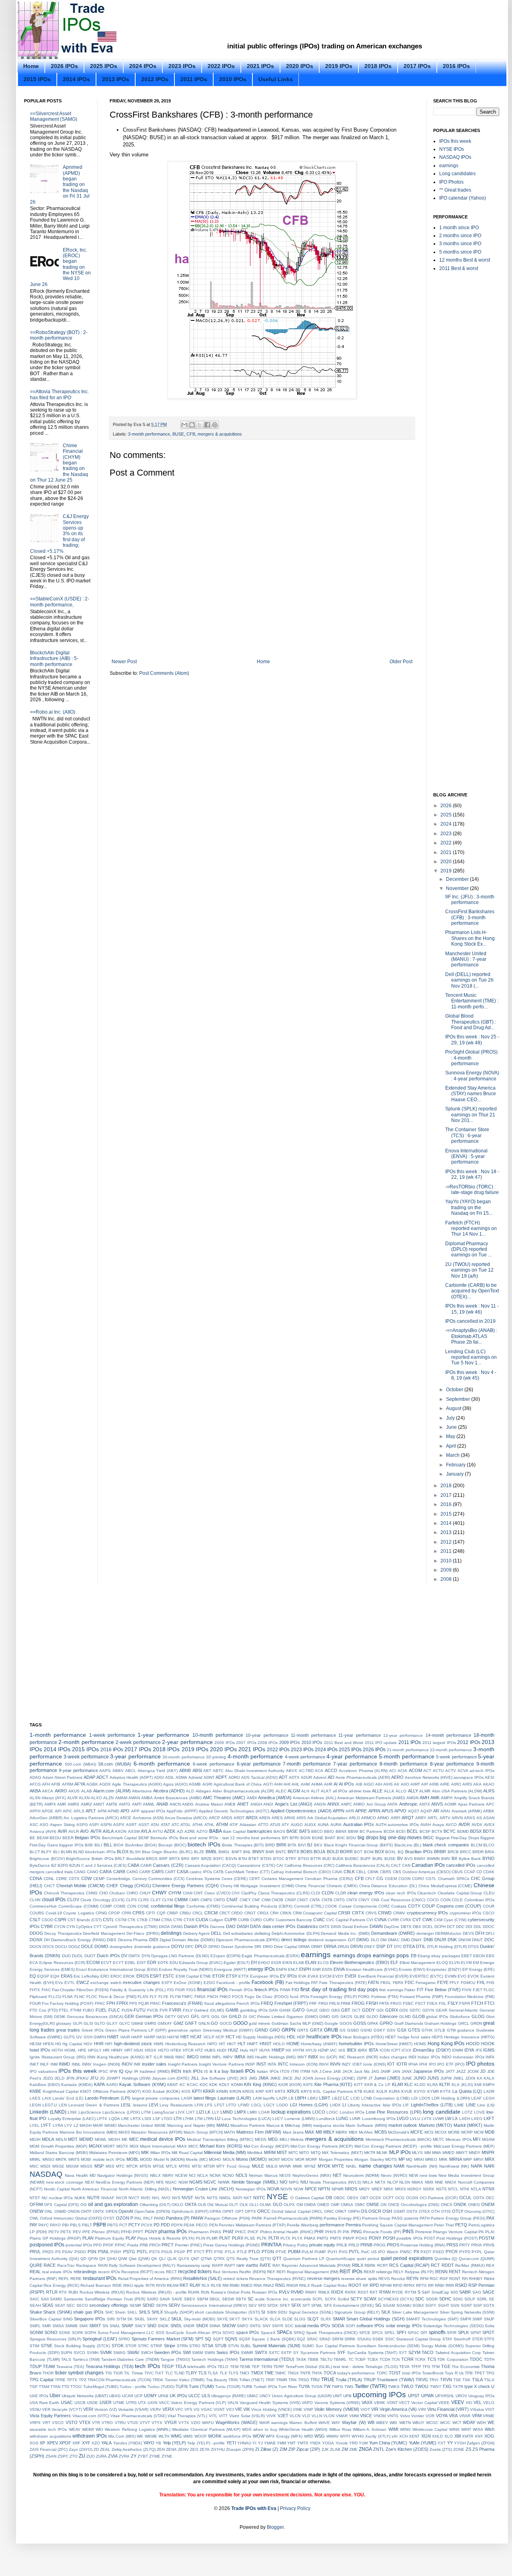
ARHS (290, 1818)
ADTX (294, 1777)
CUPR (231, 1920)
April (452, 1446)
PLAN (88, 2238)
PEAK (189, 2225)
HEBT (391, 2037)
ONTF (86, 2211)
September (459, 1399)
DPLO (201, 1946)
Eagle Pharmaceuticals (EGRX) (271, 1956)
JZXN (470, 2078)
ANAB (162, 1804)
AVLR (74, 1831)
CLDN (328, 1893)
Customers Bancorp (294, 1920)
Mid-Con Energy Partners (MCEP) (322, 2146)
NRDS (351, 2189)
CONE (143, 1906)
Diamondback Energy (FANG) (78, 1940)
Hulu (244, 2050)
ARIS (301, 1818)
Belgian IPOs (88, 1838)
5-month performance (406, 1756)
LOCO (319, 2112)
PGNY (151, 2232)
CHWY (159, 1893)
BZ (54, 1865)
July (451, 1418)
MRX (490, 2159)
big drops (368, 1838)
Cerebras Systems (203, 1879)
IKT (149, 2057)
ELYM (466, 1963)
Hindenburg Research (186, 2044)
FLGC (489, 1990)
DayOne (392, 1927)
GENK (60, 2017)
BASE (292, 1831)
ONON (74, 2211)
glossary (64, 2023)
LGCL (257, 2105)
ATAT (165, 1825)
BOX (379, 1852)
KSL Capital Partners (333, 2091)
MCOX (441, 2132)
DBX (417, 1927)
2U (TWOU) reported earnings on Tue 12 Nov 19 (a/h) (469, 1270)
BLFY (46, 1852)
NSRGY (414, 2189)
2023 (447, 834)
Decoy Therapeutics (63, 1933)
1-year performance (163, 1735)
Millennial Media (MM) (225, 2152)
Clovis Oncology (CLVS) (102, 1900)
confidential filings (168, 1906)
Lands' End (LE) (68, 2098)
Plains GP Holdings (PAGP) (55, 2238)
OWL (34, 2218)
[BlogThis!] (192, 425)
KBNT (173, 2085)
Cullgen (216, 1920)
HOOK (488, 2044)
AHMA (317, 1784)
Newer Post (124, 662)
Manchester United (135, 2125)
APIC (68, 1811)
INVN (335, 2064)
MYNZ (310, 2166)
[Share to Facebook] (207, 425)
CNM (266, 1900)
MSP (99, 2166)
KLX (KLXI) (462, 2085)
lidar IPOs (392, 2105)
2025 (447, 815)
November (458, 888)
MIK (145, 2152)
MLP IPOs (400, 2152)
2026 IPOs (64, 66)
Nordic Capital (57, 2189)
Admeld (195, 1777)
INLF (44, 2064)
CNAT (232, 1900)
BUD (327, 1859)
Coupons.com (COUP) (459, 1906)
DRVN (357, 1946)
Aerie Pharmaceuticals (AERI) (363, 1777)
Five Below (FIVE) (443, 1990)
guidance (466, 2030)
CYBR (47, 1926)
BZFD (63, 1865)
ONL (49, 2211)
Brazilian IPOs (419, 1852)
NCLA (203, 2175)
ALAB (87, 1791)
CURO (256, 1920)
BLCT (35, 1852)
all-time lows (360, 1791)
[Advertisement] (294, 24)
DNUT (477, 1940)
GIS (335, 2017)
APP (135, 1811)
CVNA (380, 1920)
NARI (489, 2166)
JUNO (420, 2078)
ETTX (244, 1976)
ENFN (281, 1969)
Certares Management (282, 1879)
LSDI (147, 2119)
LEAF (476, 2098)
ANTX (425, 1804)
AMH (424, 1798)
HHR (99, 2044)
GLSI (88, 2023)
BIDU (351, 1838)
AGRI (207, 1784)
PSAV (67, 2252)
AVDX (477, 1825)
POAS (361, 2238)
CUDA (202, 1920)
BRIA (490, 1852)
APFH (35, 1811)
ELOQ (442, 1963)
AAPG (105, 1771)
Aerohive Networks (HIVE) (429, 1777)
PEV (77, 2232)
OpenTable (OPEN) (152, 2211)
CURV (269, 1920)
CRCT (225, 1913)
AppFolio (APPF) (182, 1811)
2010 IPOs (233, 79)
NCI (192, 2175)
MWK (298, 2166)
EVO (462, 1976)
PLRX (238, 2238)
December (458, 879)
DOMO (101, 1946)
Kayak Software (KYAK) (142, 2084)
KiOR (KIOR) (290, 2085)
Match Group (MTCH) (203, 2132)
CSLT (35, 1920)
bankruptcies (260, 1831)
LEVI (153, 2105)
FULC (114, 2010)
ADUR (306, 1777)
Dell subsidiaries (238, 1933)
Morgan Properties (336, 2159)
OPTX (250, 2211)
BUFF (366, 1859)
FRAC (155, 2003)
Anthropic (408, 1804)
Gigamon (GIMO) (302, 2017)
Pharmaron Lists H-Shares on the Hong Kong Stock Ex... (470, 938)
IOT (391, 2064)
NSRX (429, 2189)
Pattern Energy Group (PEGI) (458, 2218)
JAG (375, 2071)
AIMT (415, 1784)
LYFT (46, 2125)
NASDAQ (46, 2174)
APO (125, 1811)
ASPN (106, 1825)
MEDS (261, 2139)
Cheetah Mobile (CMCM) (81, 1886)
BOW (369, 1852)
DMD (406, 1940)
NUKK (80, 2198)
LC (346, 2098)
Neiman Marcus (263, 2175)
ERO (105, 1976)
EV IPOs (288, 1976)
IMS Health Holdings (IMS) (271, 2057)
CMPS (206, 1900)
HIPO (212, 2044)
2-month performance (86, 1742)
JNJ (297, 2078)
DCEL (428, 1927)
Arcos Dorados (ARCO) (186, 1818)
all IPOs (340, 1791)
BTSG (304, 1859)
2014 (447, 1523)
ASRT (131, 1825)
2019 (447, 871)
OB (329, 2198)
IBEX (352, 2050)
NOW (298, 2189)
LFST (219, 2105)
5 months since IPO (460, 252)
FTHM (76, 2010)
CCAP (470, 1872)
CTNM (154, 1920)
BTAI (243, 1859)
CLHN (35, 1900)
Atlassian (248, 1825)
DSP (381, 1946)
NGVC (210, 2182)
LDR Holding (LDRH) (451, 2098)
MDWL (101, 2139)
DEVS (468, 1933)
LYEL (35, 2125)
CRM (297, 1913)
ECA (34, 1963)
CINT (198, 1893)
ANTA (392, 1804)
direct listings (294, 1940)
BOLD (333, 1852)
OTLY (458, 2211)
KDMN (237, 2085)
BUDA (338, 1859)
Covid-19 (54, 1913)
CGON (404, 1879)
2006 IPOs (224, 1743)
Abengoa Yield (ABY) (158, 1771)
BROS (152, 1859)
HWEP (278, 2050)
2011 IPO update (381, 1743)
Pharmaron (199, 2232)
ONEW (36, 2211)
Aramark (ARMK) (467, 1811)
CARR (145, 1872)
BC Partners (371, 1831)
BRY (195, 1859)
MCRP (467, 2132)
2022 (447, 843)
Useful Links (276, 79)
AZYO (202, 1831)
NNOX (451, 2182)
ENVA (339, 1969)
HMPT (252, 2044)
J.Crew (325, 2071)
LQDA (114, 2119)
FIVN (467, 1990)
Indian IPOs (429, 2057)
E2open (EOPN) (225, 1956)
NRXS (400, 2189)
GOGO (240, 2023)
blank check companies (446, 1845)
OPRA (215, 2211)
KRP (260, 2091)
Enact (81, 1969)
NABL (351, 2166)
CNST (303, 1900)
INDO (447, 2057)
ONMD (60, 2211)
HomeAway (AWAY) (319, 2044)
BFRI (294, 1838)
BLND (79, 1852)
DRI (258, 1947)
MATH (229, 2132)
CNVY (364, 1900)
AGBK (92, 1784)
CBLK (349, 1872)
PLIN (201, 2238)
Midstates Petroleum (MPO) (115, 2153)
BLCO (489, 1845)
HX (288, 2050)
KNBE (35, 2091)
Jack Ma (362, 2071)
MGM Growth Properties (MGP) (58, 2146)
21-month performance (408, 1750)
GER (129, 2016)
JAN (396, 2071)
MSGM (72, 2166)
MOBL (133, 2159)
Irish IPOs (193, 2071)
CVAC (319, 1920)
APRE (361, 1811)
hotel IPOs (40, 2050)
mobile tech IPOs (109, 2159)
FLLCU (55, 1997)
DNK (452, 1940)
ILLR (158, 2057)
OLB (202, 2205)
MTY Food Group (233, 2166)
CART (170, 1872)
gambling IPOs (254, 2010)
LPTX (102, 2119)
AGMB (195, 1784)
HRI (106, 2050)
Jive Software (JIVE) (220, 2078)
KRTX (280, 2091)
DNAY (417, 1940)
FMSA (200, 1997)
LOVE (480, 2112)
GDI (380, 2010)
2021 (447, 852)
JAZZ (461, 2071)
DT (390, 1946)
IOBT (357, 2064)
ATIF (234, 1825)
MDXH (114, 2139)
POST (430, 2238)
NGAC (171, 2182)
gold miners (259, 2023)
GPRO (386, 2023)
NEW (413, 2175)
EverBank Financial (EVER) (383, 1976)
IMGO (193, 2057)
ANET (243, 1804)
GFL (195, 2016)
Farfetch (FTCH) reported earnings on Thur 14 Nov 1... (471, 1229)
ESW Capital (187, 1976)
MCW (479, 2132)
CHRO (132, 1893)
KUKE (369, 2091)
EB (414, 1956)
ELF (394, 1962)
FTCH (477, 2003)
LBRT (325, 2098)
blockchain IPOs (100, 1852)
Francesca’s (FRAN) (182, 2003)
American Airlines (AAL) (314, 1798)
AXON (121, 1831)
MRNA (456, 2159)
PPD (97, 2245)
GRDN (476, 2023)
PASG (397, 2218)
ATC (175, 1825)
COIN (445, 1900)
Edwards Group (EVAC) (201, 1963)
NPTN (324, 2189)
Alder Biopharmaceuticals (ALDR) (243, 1791)
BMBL (211, 1852)
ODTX (479, 2198)
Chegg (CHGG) (136, 1886)
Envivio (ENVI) (412, 1969)
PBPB (100, 2225)
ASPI (94, 1825)
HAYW (173, 2037)
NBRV (168, 2175)
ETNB (205, 1976)
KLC (409, 2084)
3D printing (216, 1757)
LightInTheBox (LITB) (432, 2105)
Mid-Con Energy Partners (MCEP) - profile (393, 2146)
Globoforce (460, 2017)
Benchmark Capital (120, 1838)
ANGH (256, 1804)
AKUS (74, 1791)
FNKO (225, 1997)
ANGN (320, 1804)
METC (438, 2139)
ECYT (118, 1963)
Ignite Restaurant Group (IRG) (58, 2057)
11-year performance (359, 1735)
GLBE (360, 2017)
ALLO (401, 1791)
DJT (352, 1940)
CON (132, 1906)
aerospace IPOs (469, 1777)
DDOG (36, 1933)
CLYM (167, 1900)
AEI (331, 1777)
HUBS (210, 2050)
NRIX (388, 2189)
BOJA (319, 1852)
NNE (439, 2182)
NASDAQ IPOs (455, 157)
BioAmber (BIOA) (141, 1845)
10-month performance (218, 1735)
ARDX (252, 1818)
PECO (202, 2225)
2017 (447, 1495)
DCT (451, 1927)
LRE (125, 2119)
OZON (123, 2218)
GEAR (441, 2010)
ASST (144, 1825)
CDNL (49, 1879)
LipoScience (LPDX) (121, 2112)
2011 (447, 1551)
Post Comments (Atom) (164, 673)
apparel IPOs (153, 1811)
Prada (133, 2245)
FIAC (46, 1990)
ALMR (425, 1791)
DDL (478, 1927)
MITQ (316, 2153)
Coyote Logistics (79, 1913)
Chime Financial (310, 1886)
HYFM (298, 2050)
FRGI (323, 2003)
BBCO (317, 1831)
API (58, 1811)
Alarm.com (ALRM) (112, 1791)
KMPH (489, 2085)
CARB (119, 1872)
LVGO (403, 2118)
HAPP (137, 2037)
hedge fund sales (414, 2037)
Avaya (438, 1825)
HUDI (222, 2050)
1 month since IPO (459, 228)
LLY (216, 2112)
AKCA (48, 1791)
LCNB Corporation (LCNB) (385, 2098)
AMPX (50, 1804)
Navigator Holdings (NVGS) (123, 2175)
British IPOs (103, 1859)
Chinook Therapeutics (64, 1893)
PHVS (331, 2232)
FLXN (143, 1997)
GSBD (353, 2030)
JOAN (308, 2078)
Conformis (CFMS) (203, 1906)
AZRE (190, 1831)
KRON (235, 2091)
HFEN (48, 2044)
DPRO (214, 1947)
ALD (190, 1791)
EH (254, 1962)
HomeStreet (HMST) (394, 2044)
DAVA (336, 1927)
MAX (309, 2132)
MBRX (341, 2132)
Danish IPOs (196, 1926)
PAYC (44, 2225)
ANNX (333, 1804)
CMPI (194, 1900)
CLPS (131, 1900)
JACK (348, 2071)
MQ (409, 2159)
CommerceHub (43, 1906)
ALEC (281, 1791)
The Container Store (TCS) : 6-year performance (467, 1135)
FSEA (432, 2003)
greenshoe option (185, 2030)
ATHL (209, 1825)
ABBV (118, 1771)
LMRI (252, 2112)
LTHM (188, 2119)
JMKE (275, 2078)
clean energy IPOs (366, 1893)
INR (137, 2064)
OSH (387, 2211)
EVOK (473, 1976)
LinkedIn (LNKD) (48, 2112)
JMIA (263, 2078)
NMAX (417, 2182)
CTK (132, 1920)
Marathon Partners (248, 2125)
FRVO (396, 2003)
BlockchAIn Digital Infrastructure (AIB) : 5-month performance (54, 659)
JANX (407, 2071)
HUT (254, 2050)
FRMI (346, 2003)
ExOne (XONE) (188, 1983)
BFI (285, 1838)
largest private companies (156, 2098)
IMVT (302, 2057)
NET (337, 2175)
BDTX (489, 1831)
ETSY (232, 1976)
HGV (88, 2044)
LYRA (58, 2125)
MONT (274, 2159)
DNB (428, 1940)
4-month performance (255, 1756)
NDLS (241, 2175)
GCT (356, 2010)
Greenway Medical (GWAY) (228, 2030)
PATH (425, 2218)
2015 (447, 1514)
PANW (197, 2218)
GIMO (325, 2017)
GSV (391, 2030)
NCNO (228, 2175)
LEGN (35, 2105)
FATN (373, 1982)
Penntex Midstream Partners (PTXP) (252, 2225)
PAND (159, 2218)
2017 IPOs (417, 66)
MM (428, 2153)
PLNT (225, 2238)
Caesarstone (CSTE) (256, 1865)
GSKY (379, 2030)
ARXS (470, 1818)
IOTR (402, 2064)
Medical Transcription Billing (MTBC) (220, 2139)
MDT (73, 2139)
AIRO (456, 1784)
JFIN (70, 2078)
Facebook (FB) (268, 1982)
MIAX (182, 2146)
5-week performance (456, 1757)
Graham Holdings (440, 2023)
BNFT (237, 1852)
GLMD (405, 2017)
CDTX (74, 1879)
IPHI (423, 2064)
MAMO (111, 2125)
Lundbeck (326, 2119)
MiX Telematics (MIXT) (342, 2153)
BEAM (43, 1838)
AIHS (388, 1784)
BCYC (450, 1831)
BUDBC (352, 1859)
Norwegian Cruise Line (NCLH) (203, 2189)
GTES (414, 2030)
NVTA (200, 2198)
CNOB (277, 1900)
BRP (163, 1859)
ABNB (185, 1770)
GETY (170, 2017)
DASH (243, 1926)
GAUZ (312, 2010)
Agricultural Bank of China (238, 1784)
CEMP (99, 1879)
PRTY (465, 2245)
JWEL (459, 2078)
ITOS (285, 2071)
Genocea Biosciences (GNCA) (95, 2017)
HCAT (196, 2037)
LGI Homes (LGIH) (309, 2105)
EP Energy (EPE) (478, 1969)
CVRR (393, 1920)
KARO (112, 2085)
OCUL (465, 2198)
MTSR (209, 2166)
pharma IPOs (173, 2232)
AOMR (450, 1804)
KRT (270, 2091)
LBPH (300, 2098)
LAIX (47, 2098)
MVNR (285, 2166)
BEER (68, 1838)
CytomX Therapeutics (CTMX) (130, 1927)
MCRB (454, 2132)
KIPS (308, 2085)
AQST (414, 1811)
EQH (55, 1976)
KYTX (445, 2091)
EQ (33, 1976)
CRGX (263, 1913)
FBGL (386, 1983)
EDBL (130, 1963)
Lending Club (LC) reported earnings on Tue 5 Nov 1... (471, 1357)
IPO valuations (43, 2071)
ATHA (198, 1825)
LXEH (465, 2119)
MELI (284, 2139)
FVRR (175, 2010)
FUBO (88, 2010)
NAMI (399, 2166)
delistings (171, 1933)
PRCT (168, 2245)
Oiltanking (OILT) (155, 2205)
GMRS (150, 2023)
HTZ (199, 2050)
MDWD (86, 2139)
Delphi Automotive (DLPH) (296, 1933)
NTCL (453, 2189)
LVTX (427, 2119)
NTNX (488, 2189)
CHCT (49, 1886)
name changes (375, 2166)
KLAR (398, 2084)
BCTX (437, 1831)
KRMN (222, 2091)
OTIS (446, 2211)
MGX (134, 2146)
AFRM (68, 1784)
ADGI (159, 1777)
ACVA (463, 1771)
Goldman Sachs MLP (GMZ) (298, 2023)
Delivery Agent (196, 1933)
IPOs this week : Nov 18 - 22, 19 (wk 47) (472, 1174)
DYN (146, 1956)
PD (157, 2225)
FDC (409, 1982)
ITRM (305, 2071)
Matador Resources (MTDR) (157, 2132)
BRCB (453, 1852)
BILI (98, 1845)
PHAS (216, 2232)
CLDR (341, 1893)
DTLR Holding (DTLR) (447, 1947)
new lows (428, 2175)
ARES (277, 1818)
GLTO (100, 2023)
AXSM (134, 1831)
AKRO (61, 1791)
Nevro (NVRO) (394, 2175)
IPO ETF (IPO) (451, 2064)
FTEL (64, 2010)
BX (454, 1858)
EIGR (276, 1963)
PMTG (323, 2238)
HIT (222, 2044)
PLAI (490, 2232)
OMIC (360, 2205)
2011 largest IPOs (439, 1743)
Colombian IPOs (480, 1900)
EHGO (264, 1963)
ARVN (457, 1818)
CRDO (237, 1913)
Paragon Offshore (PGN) (227, 2218)
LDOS (425, 2098)
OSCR (375, 2211)
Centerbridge (118, 1879)
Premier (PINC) (188, 2245)
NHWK (224, 2182)
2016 (447, 1504)
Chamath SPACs (454, 1879)
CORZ (384, 1906)
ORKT (341, 2211)
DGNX (36, 1940)
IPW (113, 2071)
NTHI (465, 2189)
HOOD (473, 2044)
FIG (171, 1990)
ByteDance (40, 1865)
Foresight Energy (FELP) (333, 1997)
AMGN (412, 1798)
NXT (248, 2198)
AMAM (121, 1798)
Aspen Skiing (62, 1825)
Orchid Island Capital (291, 2211)
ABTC (218, 1771)
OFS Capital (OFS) (61, 2205)
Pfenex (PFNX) (105, 2232)
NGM (183, 2182)
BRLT (120, 1859)
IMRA (240, 2057)
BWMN (433, 1859)
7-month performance (307, 1764)
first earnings (391, 1990)
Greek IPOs (93, 2030)
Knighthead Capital (61, 2091)
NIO (284, 2182)
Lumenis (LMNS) (300, 2119)
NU (44, 2198)
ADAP (89, 1777)
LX (455, 2118)
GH (224, 2017)
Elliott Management (417, 1963)
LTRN (209, 2119)
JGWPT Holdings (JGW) (128, 2078)
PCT (123, 2225)
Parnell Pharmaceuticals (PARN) (293, 2218)
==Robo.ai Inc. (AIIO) (53, 712)
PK (481, 2232)
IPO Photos (451, 182)
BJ (310, 1845)
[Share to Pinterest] (215, 425)
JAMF (386, 2071)
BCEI (401, 1831)
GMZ (179, 2023)
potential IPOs (79, 2245)
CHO (104, 1893)
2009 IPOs (290, 1742)
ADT (283, 1777)
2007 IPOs (246, 1743)
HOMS (420, 2044)
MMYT (462, 2153)
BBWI (353, 1831)
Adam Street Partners (62, 1777)
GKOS (346, 2017)
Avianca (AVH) (43, 1831)
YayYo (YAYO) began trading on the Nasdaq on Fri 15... (469, 1207)
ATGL (186, 1825)
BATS (305, 1831)
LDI (414, 2098)
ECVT (106, 1963)
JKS (243, 2078)
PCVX (147, 2225)
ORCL (317, 2211)
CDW (86, 1878)
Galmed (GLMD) (209, 2010)
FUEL (101, 2010)
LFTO (231, 2105)
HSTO (164, 2050)
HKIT (231, 2044)
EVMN (451, 1976)
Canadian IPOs (428, 1865)
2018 (447, 1486)
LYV (68, 2125)
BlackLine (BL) (408, 1845)
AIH (379, 1784)
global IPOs (437, 2017)
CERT (255, 1879)
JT (371, 2078)
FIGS (191, 1990)
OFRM (36, 2204)
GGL (216, 2017)
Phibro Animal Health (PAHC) (287, 2232)
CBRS (386, 1872)
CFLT (370, 1879)
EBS (490, 1956)
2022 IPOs (221, 66)
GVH (88, 2037)
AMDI (252, 1798)
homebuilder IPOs (356, 2044)
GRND (261, 2030)
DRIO (268, 1947)
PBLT (87, 2225)
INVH (324, 2064)
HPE (82, 2050)
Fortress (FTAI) (385, 1997)
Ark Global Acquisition (327, 1818)
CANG (80, 1872)
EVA (302, 1976)
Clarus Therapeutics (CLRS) (284, 1893)
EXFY (167, 1983)
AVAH (426, 1825)
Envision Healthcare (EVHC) (372, 1969)
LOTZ (467, 2112)
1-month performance (58, 1735)
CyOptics (84, 1927)
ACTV (451, 1771)
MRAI (419, 2159)
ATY (285, 1825)
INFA (490, 2057)
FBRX (398, 1983)
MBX (353, 2132)
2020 (447, 862)
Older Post (401, 662)
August (454, 1408)
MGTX (122, 2146)
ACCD (331, 1770)
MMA (437, 2153)
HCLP (209, 2037)
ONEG (474, 2205)
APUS (387, 1811)
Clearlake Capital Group (460, 1893)
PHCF (253, 2232)
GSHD (366, 2030)
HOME (293, 2044)
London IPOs (352, 2112)
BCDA (389, 1831)
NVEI (146, 2198)
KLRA (433, 2085)
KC (182, 2085)
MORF (311, 2159)
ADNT (209, 1777)
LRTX (136, 2119)
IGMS (489, 2050)
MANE (160, 2125)
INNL (76, 2064)
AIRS (467, 1784)
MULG (272, 2166)
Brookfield (136, 1859)
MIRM (270, 2152)
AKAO (489, 1784)
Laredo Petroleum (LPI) (108, 2098)
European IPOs (264, 1976)
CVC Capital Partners (346, 1920)
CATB (218, 1872)
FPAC (100, 2003)
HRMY (117, 2050)
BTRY (291, 1859)
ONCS (447, 2205)
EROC (116, 1976)
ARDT (239, 1818)
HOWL (70, 2050)
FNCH (213, 1997)
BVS (409, 1859)
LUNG (342, 2118)
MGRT (109, 2146)
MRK (443, 2159)
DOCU (61, 1947)
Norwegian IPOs (251, 2189)
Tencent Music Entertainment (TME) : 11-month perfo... (472, 1001)
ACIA (402, 1771)
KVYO (420, 2091)
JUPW (446, 2078)
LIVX (180, 2112)
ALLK (389, 1791)
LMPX (240, 2112)
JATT (450, 2071)
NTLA (476, 2189)
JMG (253, 2078)
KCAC (192, 2085)
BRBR (440, 1852)
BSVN (231, 1859)
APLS (79, 1811)
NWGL (225, 2198)
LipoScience (90, 2112)
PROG (380, 2245)
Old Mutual (217, 2205)
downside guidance (152, 1947)
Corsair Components (358, 1906)
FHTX (35, 1990)
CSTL (108, 1920)
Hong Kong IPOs (446, 2044)
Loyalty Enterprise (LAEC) (72, 2119)
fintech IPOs (267, 1990)
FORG (364, 1997)
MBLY (329, 2132)
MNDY (475, 2153)
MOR (300, 2159)
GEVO (183, 2017)
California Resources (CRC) (309, 1865)
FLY (153, 1997)
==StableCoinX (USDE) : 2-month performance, (60, 602)
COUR (489, 1906)
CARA (106, 1872)
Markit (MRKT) (468, 2125)
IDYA (469, 2050)
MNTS (74, 2159)
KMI (478, 2085)
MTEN (145, 2166)
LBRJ (313, 2098)
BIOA (119, 1845)
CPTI (151, 1913)
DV (124, 1956)
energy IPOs (261, 1969)
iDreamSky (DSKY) (432, 2050)
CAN (406, 1865)
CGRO (418, 1879)
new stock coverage (65, 2182)
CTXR (189, 1920)
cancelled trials (59, 1872)
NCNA (215, 2175)
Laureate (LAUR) (234, 2098)
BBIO (329, 1831)
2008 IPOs (268, 1743)
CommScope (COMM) (78, 1906)
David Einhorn (355, 1927)
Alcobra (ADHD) (169, 1791)
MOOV (287, 2159)
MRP (468, 2159)
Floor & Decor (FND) (118, 1997)
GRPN (289, 2030)
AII (397, 1784)
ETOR (219, 1976)
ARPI (396, 1818)
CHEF (112, 1886)
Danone (217, 1927)
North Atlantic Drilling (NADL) (145, 2189)
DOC (489, 1940)
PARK (257, 2218)
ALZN (108, 1798)
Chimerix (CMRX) (342, 1886)
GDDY (368, 2010)
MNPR (488, 2152)
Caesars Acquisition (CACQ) (210, 1865)
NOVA (273, 2189)
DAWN (376, 1926)
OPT (239, 2211)
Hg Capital (72, 2044)
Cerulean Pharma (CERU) (329, 1879)
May (451, 1436)
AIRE (445, 1784)
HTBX (176, 2050)
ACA (319, 1771)
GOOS (346, 2023)
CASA (183, 1872)
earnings (449, 166)
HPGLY (95, 2050)
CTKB (142, 1920)
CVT (417, 1920)
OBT (364, 2198)
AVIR (62, 1831)
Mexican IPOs (459, 2139)
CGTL (431, 1879)
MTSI (197, 2166)
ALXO (96, 1798)
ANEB (230, 1804)
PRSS (452, 2245)
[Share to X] (200, 425)
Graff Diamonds (409, 2023)
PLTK (262, 2238)
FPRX (122, 2003)
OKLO (177, 2205)
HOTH (57, 2050)
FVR (164, 2010)
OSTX (412, 2211)
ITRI (295, 2071)
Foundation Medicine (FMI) (470, 1997)
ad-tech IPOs (482, 1771)
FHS (490, 1983)
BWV (446, 1859)
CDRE (62, 1879)
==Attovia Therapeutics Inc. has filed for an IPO (59, 394)
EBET (467, 1956)
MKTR (370, 2153)
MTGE (159, 2166)
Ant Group (376, 1804)
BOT (358, 1852)
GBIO (324, 2010)
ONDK (460, 2204)
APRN (374, 1811)
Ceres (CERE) (235, 1879)
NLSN (405, 2182)
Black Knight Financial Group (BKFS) (358, 1845)
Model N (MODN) (169, 2159)
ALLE (377, 1791)
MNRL (35, 2159)
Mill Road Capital (187, 2153)
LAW (257, 2098)
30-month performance (183, 1757)
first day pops (363, 1990)
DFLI (490, 1933)
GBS (336, 2010)
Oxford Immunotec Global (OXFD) (71, 2218)
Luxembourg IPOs (379, 2119)
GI (245, 2017)
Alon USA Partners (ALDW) (457, 1791)
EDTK (163, 1963)
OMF (335, 2205)
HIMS (159, 2044)
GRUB (331, 2030)
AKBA (35, 1791)
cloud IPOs (54, 1900)
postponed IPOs (47, 2245)
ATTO (263, 1825)
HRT (128, 2050)
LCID (355, 2098)
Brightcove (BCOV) (47, 1859)
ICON (385, 2050)
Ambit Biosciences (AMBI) (178, 1798)
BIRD (270, 1845)
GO (214, 2023)
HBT (185, 2037)
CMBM (181, 1900)
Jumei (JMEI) (387, 2078)
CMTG (219, 1900)
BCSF (425, 1831)
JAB (337, 2071)
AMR (62, 1804)
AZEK (170, 1831)
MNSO (48, 2159)
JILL (195, 2078)
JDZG (48, 2078)
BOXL (391, 1852)
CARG (132, 1872)
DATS (324, 1927)
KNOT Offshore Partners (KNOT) (110, 2091)
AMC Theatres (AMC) (224, 1798)
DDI (469, 1927)
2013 (447, 1532)
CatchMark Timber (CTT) (247, 1872)
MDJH (35, 2139)
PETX (66, 2232)
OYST (109, 2218)
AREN (264, 1818)
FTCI (489, 2003)
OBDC (339, 2198)
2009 (447, 1570)
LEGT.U (50, 2105)
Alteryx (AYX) (54, 1798)
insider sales (154, 2064)
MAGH (86, 2125)
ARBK (489, 1811)
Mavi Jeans (293, 2132)
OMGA (347, 2205)
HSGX (151, 2050)
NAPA (476, 2166)
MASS (124, 2132)
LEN (63, 2105)
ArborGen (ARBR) (46, 1818)
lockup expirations (291, 2112)
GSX (402, 2030)
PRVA (477, 2245)
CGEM (391, 1879)
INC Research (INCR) (358, 2057)
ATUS (275, 1825)
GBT (346, 2010)
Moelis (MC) (197, 2159)
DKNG (363, 1940)
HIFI (109, 2044)
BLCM (476, 1845)
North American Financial (94, 2189)
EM (476, 1963)
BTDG (266, 1859)
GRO (275, 2030)
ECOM (93, 1962)
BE (32, 1838)
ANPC (346, 1804)
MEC (134, 2139)
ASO (44, 1825)
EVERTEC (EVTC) (426, 1976)
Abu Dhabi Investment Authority (255, 1771)
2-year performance (187, 1742)
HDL (291, 2037)
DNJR (440, 1940)
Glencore (389, 2016)
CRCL (198, 1913)
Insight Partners (183, 2064)
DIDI (154, 1940)
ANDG (188, 1804)
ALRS (489, 1791)
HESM (35, 2044)
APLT (91, 1811)
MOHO (215, 2159)
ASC (34, 1825)
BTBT (254, 1859)
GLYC (125, 2023)
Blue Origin (152, 1852)
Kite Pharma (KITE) (333, 2084)
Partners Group (376, 2218)
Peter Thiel (444, 2225)
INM (54, 2064)
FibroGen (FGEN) (93, 1990)
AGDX (105, 1784)
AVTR (96, 1831)
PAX (490, 2218)
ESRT (156, 1976)
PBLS (75, 2225)
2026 (447, 806)
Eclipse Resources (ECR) (62, 1963)
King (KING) (265, 2084)
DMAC (394, 1940)
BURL (378, 1859)
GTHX (427, 2030)
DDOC (489, 1927)
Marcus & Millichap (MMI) (289, 2125)
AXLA (108, 1831)
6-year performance (259, 1764)
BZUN (75, 1865)
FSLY (453, 2003)
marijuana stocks (329, 2125)
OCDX (375, 2198)
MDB (490, 2132)
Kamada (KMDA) (77, 2085)
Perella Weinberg (303, 2225)
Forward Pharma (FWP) (422, 1997)
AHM (305, 1784)
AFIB (56, 1784)
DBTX (406, 1927)
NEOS (285, 2175)
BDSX (476, 1831)
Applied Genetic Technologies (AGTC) (234, 1811)
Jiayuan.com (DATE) (171, 2078)
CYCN (60, 1927)
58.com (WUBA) (115, 1764)
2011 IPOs (194, 79)
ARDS (227, 1818)
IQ (121, 2071)
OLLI (254, 2205)
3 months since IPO (460, 244)
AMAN (134, 1798)
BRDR (478, 1852)
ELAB (299, 1963)
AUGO (297, 1825)
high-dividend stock (133, 2044)
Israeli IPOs (243, 2071)
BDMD (463, 1831)
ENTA (327, 1969)
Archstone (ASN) (148, 1818)
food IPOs (300, 1997)
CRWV (399, 1913)
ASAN (489, 1818)
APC (490, 1804)
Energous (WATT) (230, 1969)
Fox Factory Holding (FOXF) (68, 2003)
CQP (161, 1913)
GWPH (100, 2037)
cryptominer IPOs (466, 1913)
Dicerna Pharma (133, 1940)
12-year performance (403, 1735)
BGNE (318, 1838)
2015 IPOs (37, 79)
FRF (313, 2003)
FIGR (180, 1990)
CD (479, 1872)
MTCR (132, 2166)
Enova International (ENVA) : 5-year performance (466, 1157)
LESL (126, 2105)
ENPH (305, 1969)
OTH (435, 2211)
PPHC (120, 2245)
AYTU (158, 1831)
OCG (400, 2198)
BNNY (258, 1852)
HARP (150, 2037)
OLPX (289, 2205)
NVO (166, 2198)
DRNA (330, 1946)
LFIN (199, 2105)
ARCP (214, 1818)
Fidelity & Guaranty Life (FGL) (138, 1990)
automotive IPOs (403, 1825)
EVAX (313, 1976)
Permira (353, 2225)
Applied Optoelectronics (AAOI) (301, 1811)
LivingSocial (163, 2112)
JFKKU (82, 2078)
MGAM (488, 2139)
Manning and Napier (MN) (191, 2125)
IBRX (362, 2050)
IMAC (180, 2057)
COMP (106, 1906)
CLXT (156, 1900)
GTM (451, 2030)
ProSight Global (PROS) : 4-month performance (471, 1058)
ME (125, 2139)
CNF (256, 1900)
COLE (457, 1900)
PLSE (250, 2238)
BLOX (123, 1852)
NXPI (238, 2198)
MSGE (58, 2166)
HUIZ (233, 2050)
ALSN (35, 1798)
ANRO (359, 1804)
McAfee (366, 2132)
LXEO (477, 2119)
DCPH (440, 1927)
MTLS (171, 2166)
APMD (113, 1811)
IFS (479, 2050)
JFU (94, 2078)
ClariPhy (249, 1893)
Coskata (399, 1906)
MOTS (391, 2159)
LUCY (278, 2119)
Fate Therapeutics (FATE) (343, 1983)
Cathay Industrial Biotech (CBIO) (301, 1872)
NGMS (196, 2182)
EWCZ (83, 1982)
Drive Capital (286, 1947)
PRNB (366, 2245)
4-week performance (305, 1757)
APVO (400, 1811)
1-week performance (112, 1735)
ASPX (119, 1825)
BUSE (178, 434)
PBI (65, 2225)
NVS (176, 2198)
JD (483, 2071)
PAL (138, 2218)
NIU (304, 2182)
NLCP (393, 2182)
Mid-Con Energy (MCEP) (266, 2146)
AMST (99, 1804)
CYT (98, 1927)
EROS (143, 1976)
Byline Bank (470, 1859)
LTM (199, 2119)
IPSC (103, 2071)
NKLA (368, 2182)
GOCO (226, 2023)
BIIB (89, 1845)
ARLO (354, 1818)
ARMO (383, 1818)
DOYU (178, 1946)
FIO (295, 1990)
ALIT (315, 1791)
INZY (346, 2064)
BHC (341, 1838)
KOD (147, 2091)
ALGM (294, 1791)
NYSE (277, 2197)
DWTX (134, 1956)
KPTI (197, 2091)
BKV (318, 1845)
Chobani (117, 1893)
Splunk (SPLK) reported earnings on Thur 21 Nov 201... (471, 1115)
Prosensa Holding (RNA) (423, 2245)
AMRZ (86, 1804)
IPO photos (480, 2064)
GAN (273, 2010)
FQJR (144, 2003)
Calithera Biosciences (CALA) (363, 1865)
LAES (35, 2098)
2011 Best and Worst (344, 1743)
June (452, 1427)
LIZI (200, 2112)
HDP (301, 2037)
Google (331, 2023)
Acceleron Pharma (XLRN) (363, 1771)
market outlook (403, 2125)
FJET (478, 1990)
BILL (108, 1845)
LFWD (244, 2105)
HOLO (279, 2044)
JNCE (288, 2078)
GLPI (78, 2023)
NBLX (155, 2175)
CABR (146, 1865)
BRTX (175, 1859)
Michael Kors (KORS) (221, 2146)
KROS (248, 2091)
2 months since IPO (460, 236)
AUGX (310, 1825)
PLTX (285, 2238)
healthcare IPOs (324, 2037)
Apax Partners (471, 1804)
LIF (406, 2105)
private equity (322, 2245)
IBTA (373, 2050)
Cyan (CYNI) (455, 1920)
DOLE (87, 1946)
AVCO (451, 1825)
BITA (292, 1845)
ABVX (292, 1771)
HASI (161, 2037)
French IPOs (248, 2003)
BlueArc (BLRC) (178, 1852)
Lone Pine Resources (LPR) (394, 2112)
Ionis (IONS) (374, 2064)
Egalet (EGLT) (237, 1963)
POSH (389, 2238)
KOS (186, 2091)
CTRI (178, 1920)
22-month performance (451, 1750)
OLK (244, 2205)
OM (300, 2205)
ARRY (421, 1818)
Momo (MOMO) (252, 2159)
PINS (408, 2232)
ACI (393, 1771)
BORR (346, 1852)
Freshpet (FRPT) (291, 2003)
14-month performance (448, 1735)
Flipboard (38, 1997)
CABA (133, 1865)
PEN (213, 2225)
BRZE (207, 1859)
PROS (393, 2245)
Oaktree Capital (310, 2198)
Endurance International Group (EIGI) (123, 1969)
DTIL (421, 1946)
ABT (207, 1771)
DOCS (48, 1947)
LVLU (415, 2119)
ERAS (67, 1976)
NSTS (441, 2189)
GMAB (137, 2023)
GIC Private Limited (267, 2017)
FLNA (68, 1997)
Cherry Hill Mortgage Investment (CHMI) (257, 1886)
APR (350, 1811)
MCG (429, 2132)
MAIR (98, 2125)
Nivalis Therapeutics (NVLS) (335, 2182)
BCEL (412, 1831)
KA (480, 2078)
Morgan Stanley (369, 2159)
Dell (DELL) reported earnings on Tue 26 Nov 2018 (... (469, 980)
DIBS (112, 1940)
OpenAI (126, 2211)
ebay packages (445, 1956)
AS (479, 1818)
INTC (283, 2064)
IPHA (413, 2064)
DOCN (35, 1947)
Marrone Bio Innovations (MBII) (88, 2132)
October (455, 1390)
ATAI (155, 1825)
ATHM (222, 1824)
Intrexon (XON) (303, 2064)
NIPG (294, 2182)
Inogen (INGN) (107, 2064)
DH (47, 1940)
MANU (223, 2125)
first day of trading (324, 1989)
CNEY (245, 1900)
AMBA (147, 1798)
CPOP (114, 1913)
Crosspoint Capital (320, 1913)
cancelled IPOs (461, 1865)
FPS (133, 2003)
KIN (248, 2084)
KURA (394, 2091)
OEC (490, 2198)
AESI (490, 1777)
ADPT (221, 1777)
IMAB (169, 2057)
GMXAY (165, 2023)
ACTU (438, 1771)
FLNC (80, 1997)
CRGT (250, 1913)
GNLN (204, 2023)
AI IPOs (346, 1784)
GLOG (478, 2016)
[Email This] (184, 425)
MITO (304, 2153)
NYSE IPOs (452, 149)
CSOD (47, 1920)
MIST (282, 2152)
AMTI (137, 1804)
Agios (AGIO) (175, 1784)
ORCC (264, 2211)
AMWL (149, 1804)
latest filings (205, 2098)
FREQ (267, 2003)
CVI (370, 1920)
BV (400, 1858)
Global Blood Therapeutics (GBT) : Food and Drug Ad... (471, 1022)
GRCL (464, 2023)
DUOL (78, 1956)
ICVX (406, 2050)
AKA (477, 1784)
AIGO (369, 1784)
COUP (428, 1906)
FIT (420, 1990)
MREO (431, 2159)
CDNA (36, 1878)
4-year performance (352, 1756)
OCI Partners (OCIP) (439, 2198)
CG (380, 1878)
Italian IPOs (268, 2071)
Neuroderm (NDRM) (361, 2175)
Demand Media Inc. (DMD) (345, 1933)
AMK (435, 1798)
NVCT (134, 2198)
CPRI (126, 1913)
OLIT (233, 2205)
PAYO (55, 2225)
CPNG (101, 1913)
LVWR (438, 2119)
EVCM (325, 1976)
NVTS (212, 2198)
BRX (185, 1859)
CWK (427, 1920)
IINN (91, 2057)
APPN (339, 1811)
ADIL (170, 1777)
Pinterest (423, 2232)
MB (319, 2132)
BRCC (466, 1852)
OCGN (412, 2198)
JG (102, 2078)
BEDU (55, 1838)
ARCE (126, 1818)
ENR (317, 1969)
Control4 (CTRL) (309, 1906)
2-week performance (138, 1742)
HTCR (188, 2050)
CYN (71, 1927)
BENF (144, 1838)
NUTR (93, 2198)
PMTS (336, 2238)
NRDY (364, 2189)
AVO (84, 1831)
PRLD (354, 2245)
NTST (35, 2198)
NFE (160, 2182)
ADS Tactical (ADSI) (259, 1777)
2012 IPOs (155, 79)
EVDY (338, 1976)
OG (84, 2205)
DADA (164, 1927)
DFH (480, 1933)
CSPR (60, 1920)
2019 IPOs (339, 66)
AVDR (464, 1824)
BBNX (341, 1831)
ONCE (394, 2205)
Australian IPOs (359, 1824)
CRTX (358, 1913)
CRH (274, 1913)
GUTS (69, 2037)
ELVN (454, 1963)
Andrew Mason (209, 1804)
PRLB (342, 2245)
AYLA (146, 1831)
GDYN (428, 2010)
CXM (438, 1920)
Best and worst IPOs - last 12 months (215, 1838)
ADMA (181, 1777)
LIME (459, 2105)
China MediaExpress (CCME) (445, 1886)
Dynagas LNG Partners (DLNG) (180, 1956)
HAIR (125, 2037)
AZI (180, 1831)
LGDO (282, 2105)
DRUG (343, 1947)
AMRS (73, 1804)
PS (58, 2252)
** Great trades (455, 190)
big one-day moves (401, 1838)
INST (261, 2064)
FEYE (443, 1982)
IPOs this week (455, 141)
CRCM (211, 1913)
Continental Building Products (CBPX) (257, 1906)
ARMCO (369, 1818)
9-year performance (78, 1770)
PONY (375, 2238)
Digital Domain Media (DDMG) (187, 1940)
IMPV (228, 2057)
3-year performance (135, 1756)
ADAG (35, 1777)
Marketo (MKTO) (435, 2125)
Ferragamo (426, 1983)
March (453, 1455)
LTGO (167, 2119)
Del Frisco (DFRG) (143, 1933)
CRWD (385, 1913)
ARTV (445, 1818)
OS (364, 2211)
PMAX (310, 2238)
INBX (313, 2057)
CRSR (344, 1913)
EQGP (43, 1976)
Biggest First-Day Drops (457, 1838)
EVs (59, 1983)
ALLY (413, 1791)
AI (336, 1784)
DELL (216, 1933)
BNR (270, 1852)
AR (436, 1811)
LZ (76, 2125)
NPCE (311, 2189)
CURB (244, 1920)
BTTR (316, 1859)
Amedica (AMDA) (275, 1798)
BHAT (330, 1838)
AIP (425, 1784)
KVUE (407, 2091)
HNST (266, 2044)
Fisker (410, 1990)
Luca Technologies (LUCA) (246, 2119)
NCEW (181, 2175)
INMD (64, 2064)
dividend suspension (327, 1940)
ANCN (175, 1804)
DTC (398, 1947)
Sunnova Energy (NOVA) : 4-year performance (472, 1076)
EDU (174, 1963)
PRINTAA (271, 2245)
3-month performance (149, 434)
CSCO (489, 1913)
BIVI (302, 1845)
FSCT (420, 2003)
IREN (176, 2071)
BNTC (281, 1852)
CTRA (167, 1920)
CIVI (236, 1893)
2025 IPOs (104, 66)
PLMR (212, 2238)
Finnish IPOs (241, 1990)
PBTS (113, 2225)
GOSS (360, 2023)
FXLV (188, 2010)
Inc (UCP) (329, 2057)
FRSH (372, 2003)
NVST (187, 2198)
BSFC (219, 1859)
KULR (382, 2091)
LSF (157, 2119)
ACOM (415, 1770)
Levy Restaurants (176, 2105)
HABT (113, 2037)
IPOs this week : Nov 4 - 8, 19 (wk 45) (471, 1375)
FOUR (35, 2003)
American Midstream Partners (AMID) (371, 1798)
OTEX (424, 2211)
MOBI (86, 2159)
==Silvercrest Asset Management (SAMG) (54, 116)
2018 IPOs (378, 66)
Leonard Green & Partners (94, 2105)
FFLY (454, 1983)
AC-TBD (306, 1771)
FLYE (163, 1997)
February (456, 1465)
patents (411, 2218)
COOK (331, 1906)
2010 (447, 1561)
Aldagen (203, 1791)
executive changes (141, 1982)
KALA (489, 2078)
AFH (46, 1784)
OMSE (373, 2204)
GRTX (316, 2030)
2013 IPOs (116, 79)
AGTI (268, 1784)
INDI (412, 2057)
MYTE (338, 2166)
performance (332, 2225)
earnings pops (391, 1955)
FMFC (187, 1997)
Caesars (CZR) (168, 1865)
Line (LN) (486, 2105)
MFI (477, 2139)
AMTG (125, 1804)
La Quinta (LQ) (467, 2091)
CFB (191, 434)
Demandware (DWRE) (393, 1933)
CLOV (73, 1900)
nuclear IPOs (61, 2198)
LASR (187, 2098)
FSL (443, 2003)
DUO (66, 1956)
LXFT (489, 2118)
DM (383, 1940)
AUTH (381, 1825)
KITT (358, 2085)
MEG (273, 2139)
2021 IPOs (260, 66)
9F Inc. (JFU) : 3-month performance (470, 900)
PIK (346, 2232)
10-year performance (267, 1735)
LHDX (335, 2105)
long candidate (442, 2112)
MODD (146, 2159)
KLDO (420, 2085)
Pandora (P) (178, 2218)
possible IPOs (409, 2238)
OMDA (310, 2205)
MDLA (48, 2139)
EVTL (70, 1983)
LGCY (269, 2105)
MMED (448, 2153)
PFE (86, 2232)
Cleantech (427, 1893)
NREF (377, 2189)
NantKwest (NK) (454, 2166)
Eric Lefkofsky (86, 1976)
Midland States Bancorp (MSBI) (59, 2153)
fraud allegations (220, 2003)
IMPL (217, 2057)
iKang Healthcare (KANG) (121, 2057)
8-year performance (452, 1764)
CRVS (371, 1913)
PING (357, 2232)
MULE (258, 2166)
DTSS (473, 1947)
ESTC (169, 1976)
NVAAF (108, 2198)
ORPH (354, 2211)
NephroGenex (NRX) (312, 2175)
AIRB (434, 1784)
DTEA (409, 1946)
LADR (489, 2091)
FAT (315, 1983)
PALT (148, 2218)
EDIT (141, 1963)
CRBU (185, 1913)
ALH (305, 1791)
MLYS (417, 2153)
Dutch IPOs (108, 1956)
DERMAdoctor (448, 1933)
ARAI (445, 1811)
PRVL (35, 2252)
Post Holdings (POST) (457, 2238)
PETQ (461, 2225)
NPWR (338, 2189)
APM (102, 1811)
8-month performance (404, 1764)
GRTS (303, 2030)
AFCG (35, 1784)
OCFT (388, 2198)
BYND (488, 1858)
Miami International (158, 2146)
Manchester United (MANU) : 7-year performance (466, 959)
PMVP (349, 2238)
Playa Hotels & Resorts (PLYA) (166, 2238)
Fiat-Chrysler (63, 1990)
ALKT (326, 1791)
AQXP (426, 1811)
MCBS (381, 2132)
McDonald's (399, 2132)
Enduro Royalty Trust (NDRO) (186, 1969)
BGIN (305, 1838)
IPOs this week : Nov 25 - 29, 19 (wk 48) (472, 1040)
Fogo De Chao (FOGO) (267, 1997)
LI (344, 2105)
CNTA (315, 1900)
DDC (460, 1927)
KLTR (445, 2084)
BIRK (281, 1845)
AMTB (112, 1804)
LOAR (264, 2112)
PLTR (274, 2238)
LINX (72, 2112)
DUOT (90, 1956)
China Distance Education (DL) (388, 1886)
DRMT (317, 1947)
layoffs (269, 2098)
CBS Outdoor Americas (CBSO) (422, 1872)
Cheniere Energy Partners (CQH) (185, 1886)
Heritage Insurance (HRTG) (469, 2037)
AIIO (405, 1784)
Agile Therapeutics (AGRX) (137, 1784)
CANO (93, 1872)
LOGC (332, 2112)
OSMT (399, 2211)
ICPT (396, 2050)
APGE (47, 1811)
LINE (471, 2105)
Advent (320, 1777)
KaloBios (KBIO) (45, 2085)
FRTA (384, 2003)
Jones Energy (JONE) (335, 2078)
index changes (393, 2057)
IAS (342, 2050)
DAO (231, 1926)
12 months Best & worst (465, 260)
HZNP (323, 2050)
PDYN (177, 2225)
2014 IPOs (76, 79)
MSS (110, 2166)
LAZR (282, 2098)
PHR (319, 2232)
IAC (333, 2050)
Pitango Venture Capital (455, 2232)
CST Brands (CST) (85, 1920)
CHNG (92, 1893)
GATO (299, 2010)
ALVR (72, 1798)
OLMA (265, 2205)
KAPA (99, 2084)
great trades (68, 2030)
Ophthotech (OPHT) (190, 2211)
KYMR (433, 2091)
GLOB (419, 2016)
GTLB (440, 2030)
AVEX (489, 1825)
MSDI (45, 2166)
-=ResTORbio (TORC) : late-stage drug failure (472, 1190)
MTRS (184, 2166)
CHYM (175, 1893)
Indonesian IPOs (469, 2057)
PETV (54, 2232)
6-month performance (162, 1764)
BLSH (135, 1852)
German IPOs (149, 2016)
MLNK (382, 2153)
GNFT (191, 2023)
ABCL (131, 1771)
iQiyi (129, 2071)
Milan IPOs (160, 2153)
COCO (433, 1900)
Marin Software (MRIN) (366, 2125)
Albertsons (142, 1791)
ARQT (408, 1818)
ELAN (311, 1962)
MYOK (324, 2166)
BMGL (224, 1852)
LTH (178, 2118)
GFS (205, 2017)
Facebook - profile (233, 1983)
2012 (447, 1542)
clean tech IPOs (401, 1893)
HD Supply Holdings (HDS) (261, 2037)
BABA (216, 1831)
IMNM (205, 2057)
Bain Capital (234, 1831)
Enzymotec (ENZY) (444, 1969)
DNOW (465, 1940)
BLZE (199, 1852)
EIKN (287, 1963)
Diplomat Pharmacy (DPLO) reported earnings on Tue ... (468, 1249)
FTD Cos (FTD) (44, 2010)
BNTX (293, 1852)
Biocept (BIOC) (172, 1845)
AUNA (323, 1825)
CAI (280, 1865)
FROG (358, 2003)
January (455, 1474)
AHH (278, 1784)
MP (402, 2159)
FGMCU (468, 1983)
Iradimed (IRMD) (155, 2071)
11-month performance (313, 1735)
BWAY (420, 1859)
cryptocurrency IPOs (428, 1913)
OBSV (353, 2198)
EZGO (209, 1983)
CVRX (406, 1920)
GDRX (392, 2010)
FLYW (175, 1997)
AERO (397, 1777)
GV (79, 2037)
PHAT (228, 2232)
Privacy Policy (295, 2245)
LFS (209, 2105)
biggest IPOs (71, 1845)
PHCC (241, 2232)
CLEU (489, 1893)
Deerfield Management (104, 1933)
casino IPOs (201, 1872)
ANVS (437, 1804)
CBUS (457, 1872)
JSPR (362, 2078)
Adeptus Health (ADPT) (131, 1777)
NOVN (286, 2189)
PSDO (80, 2252)
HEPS (437, 2037)
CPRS (138, 1913)
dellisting (262, 1933)
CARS (158, 1872)
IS (206, 2071)
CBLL (361, 1872)
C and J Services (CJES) (104, 1865)
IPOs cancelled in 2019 (470, 1321)
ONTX (98, 2211)
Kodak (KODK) (167, 2091)
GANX (285, 2010)
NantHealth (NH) (422, 2166)
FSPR (465, 2003)
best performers (266, 1838)
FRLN (334, 2003)
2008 (447, 1579)
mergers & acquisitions (220, 434)
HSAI (138, 2050)
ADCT (102, 1777)
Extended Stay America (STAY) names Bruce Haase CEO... (471, 1094)
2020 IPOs (300, 66)
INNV (87, 2064)
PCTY (134, 2225)
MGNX (95, 2146)
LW (448, 2118)
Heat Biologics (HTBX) (363, 2037)
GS (343, 2030)
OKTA (191, 2204)
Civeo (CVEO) (217, 1893)
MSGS (86, 2166)
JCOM (473, 2071)
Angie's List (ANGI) (294, 1804)
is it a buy (219, 2071)
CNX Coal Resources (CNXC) (398, 1900)
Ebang (424, 1956)
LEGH (489, 2098)
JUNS (433, 2078)
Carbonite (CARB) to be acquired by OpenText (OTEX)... (472, 1291)
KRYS (306, 2091)
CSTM (121, 1920)
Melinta (297, 2139)
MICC (193, 2146)
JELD (59, 2078)
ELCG (323, 1963)
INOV (127, 2064)
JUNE (407, 2078)
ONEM (488, 2204)
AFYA (80, 1784)
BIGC (429, 1838)
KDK (213, 2085)
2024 (447, 824)
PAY (33, 2225)
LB (291, 2098)
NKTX (380, 2182)
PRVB (489, 2245)
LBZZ (337, 2098)
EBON (479, 1956)
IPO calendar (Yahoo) (463, 198)
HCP (220, 2037)
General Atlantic (464, 2010)
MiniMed (255, 2153)
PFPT (138, 2232)
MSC (34, 2166)
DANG (177, 1927)
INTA (272, 2064)
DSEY (370, 1947)
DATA (255, 1926)
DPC (189, 1947)
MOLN (229, 2159)
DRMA (304, 1947)
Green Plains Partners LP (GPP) (136, 2030)
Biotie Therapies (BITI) (243, 1845)
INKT (34, 2064)
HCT (230, 2037)
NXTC (259, 2198)
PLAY (131, 2238)
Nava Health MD (80, 2175)
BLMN (66, 1852)
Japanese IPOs (429, 2071)
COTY (414, 1906)
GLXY (112, 2023)
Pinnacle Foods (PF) (382, 2232)
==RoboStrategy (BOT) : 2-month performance (59, 335)
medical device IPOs (163, 2139)
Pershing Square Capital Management (397, 2225)
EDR (152, 1962)
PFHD (126, 2232)
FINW (285, 1990)
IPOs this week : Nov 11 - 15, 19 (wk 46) (472, 1309)
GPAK (373, 2023)
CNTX (352, 1900)
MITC (293, 2153)
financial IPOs (212, 1990)
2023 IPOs (182, 66)
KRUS (293, 2091)
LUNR (355, 2119)
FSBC (408, 2003)
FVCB (153, 2010)
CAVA (337, 1872)
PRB (144, 2245)
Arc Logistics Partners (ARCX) (91, 1818)
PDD (165, 2225)
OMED (323, 2205)
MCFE (417, 2132)
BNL (247, 1852)
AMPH (447, 1798)
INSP (250, 2064)
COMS (120, 1906)
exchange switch (106, 1983)
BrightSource (78, 1859)
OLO (278, 2204)
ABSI (197, 1770)
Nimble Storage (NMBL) (255, 2182)
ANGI (268, 1804)
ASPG (82, 1825)
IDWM (457, 2050)
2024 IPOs (143, 66)
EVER (351, 1976)
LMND (227, 2112)
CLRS (143, 1900)
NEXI (90, 2182)
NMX (429, 2182)
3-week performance (86, 1757)
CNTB (327, 1900)
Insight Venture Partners (221, 2064)
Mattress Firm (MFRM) (259, 2132)
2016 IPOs (456, 66)
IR (136, 2071)
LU (218, 2118)
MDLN (61, 2139)
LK (208, 2112)
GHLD (235, 2016)
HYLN (311, 2050)
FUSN (127, 2010)
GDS (404, 2010)
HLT (242, 2044)
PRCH (155, 2245)
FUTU (140, 2010)
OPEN (111, 2211)
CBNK (373, 1872)
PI (340, 2232)
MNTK (61, 2159)
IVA (315, 2071)
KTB (358, 2091)
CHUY (145, 1893)
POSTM (487, 2238)
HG (58, 2044)
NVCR (122, 2198)
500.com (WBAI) (80, 1764)
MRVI (479, 2159)
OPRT (228, 2211)
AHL (296, 1784)
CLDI (315, 1893)
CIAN (188, 1893)
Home (31, 66)
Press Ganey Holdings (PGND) (231, 2245)
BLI (56, 1852)
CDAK (489, 1872)
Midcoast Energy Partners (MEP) (464, 2146)
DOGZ (74, 1947)
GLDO (372, 2017)
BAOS (279, 1831)
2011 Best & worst (459, 268)
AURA (336, 1825)
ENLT (293, 1969)
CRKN (286, 1913)
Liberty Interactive (364, 2105)
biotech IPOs (204, 1844)
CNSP (290, 1900)
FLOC (92, 1997)
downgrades (121, 1947)
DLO (375, 1940)
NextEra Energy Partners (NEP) (125, 2182)
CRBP (172, 1913)
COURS (37, 1913)
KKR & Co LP (377, 2085)
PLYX (297, 2238)
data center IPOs (279, 1926)
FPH (111, 2003)
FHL (481, 1982)
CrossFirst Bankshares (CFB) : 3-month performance (470, 917)
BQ (401, 1852)
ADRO (234, 1777)
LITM (146, 2112)
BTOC (279, 1859)
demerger (425, 1933)
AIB (359, 1784)
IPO (432, 2064)
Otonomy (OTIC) (479, 2211)
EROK (129, 1976)
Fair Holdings (298, 1983)
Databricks (307, 1926)
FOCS (238, 1997)
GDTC (415, 2010)
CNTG (339, 1900)
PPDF (108, 2245)
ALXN (84, 1798)
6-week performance (214, 1764)
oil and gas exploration (113, 2204)
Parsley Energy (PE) (342, 2218)
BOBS (306, 1852)
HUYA (265, 2050)
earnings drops (352, 1955)
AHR (328, 1784)
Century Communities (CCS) (158, 1879)
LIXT (190, 2112)
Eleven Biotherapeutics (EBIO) (360, 1962)
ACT (427, 1771)
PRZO (48, 2252)
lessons (140, 2105)
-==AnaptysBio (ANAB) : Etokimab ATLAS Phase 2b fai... (471, 1336)
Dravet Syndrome (237, 1947)
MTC (120, 2166)
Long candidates (457, 174)
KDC (204, 2085)
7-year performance (355, 1764)
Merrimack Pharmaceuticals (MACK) (399, 2139)
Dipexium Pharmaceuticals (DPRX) (248, 1940)
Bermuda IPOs (164, 1838)
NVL (156, 2198)
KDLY (224, 2085)
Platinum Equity (109, 2238)
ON (383, 2205)
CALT (396, 1865)
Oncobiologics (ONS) (420, 2205)
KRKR (209, 2091)
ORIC (329, 2211)
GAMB (232, 2010)
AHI (287, 1784)
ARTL (433, 1818)
